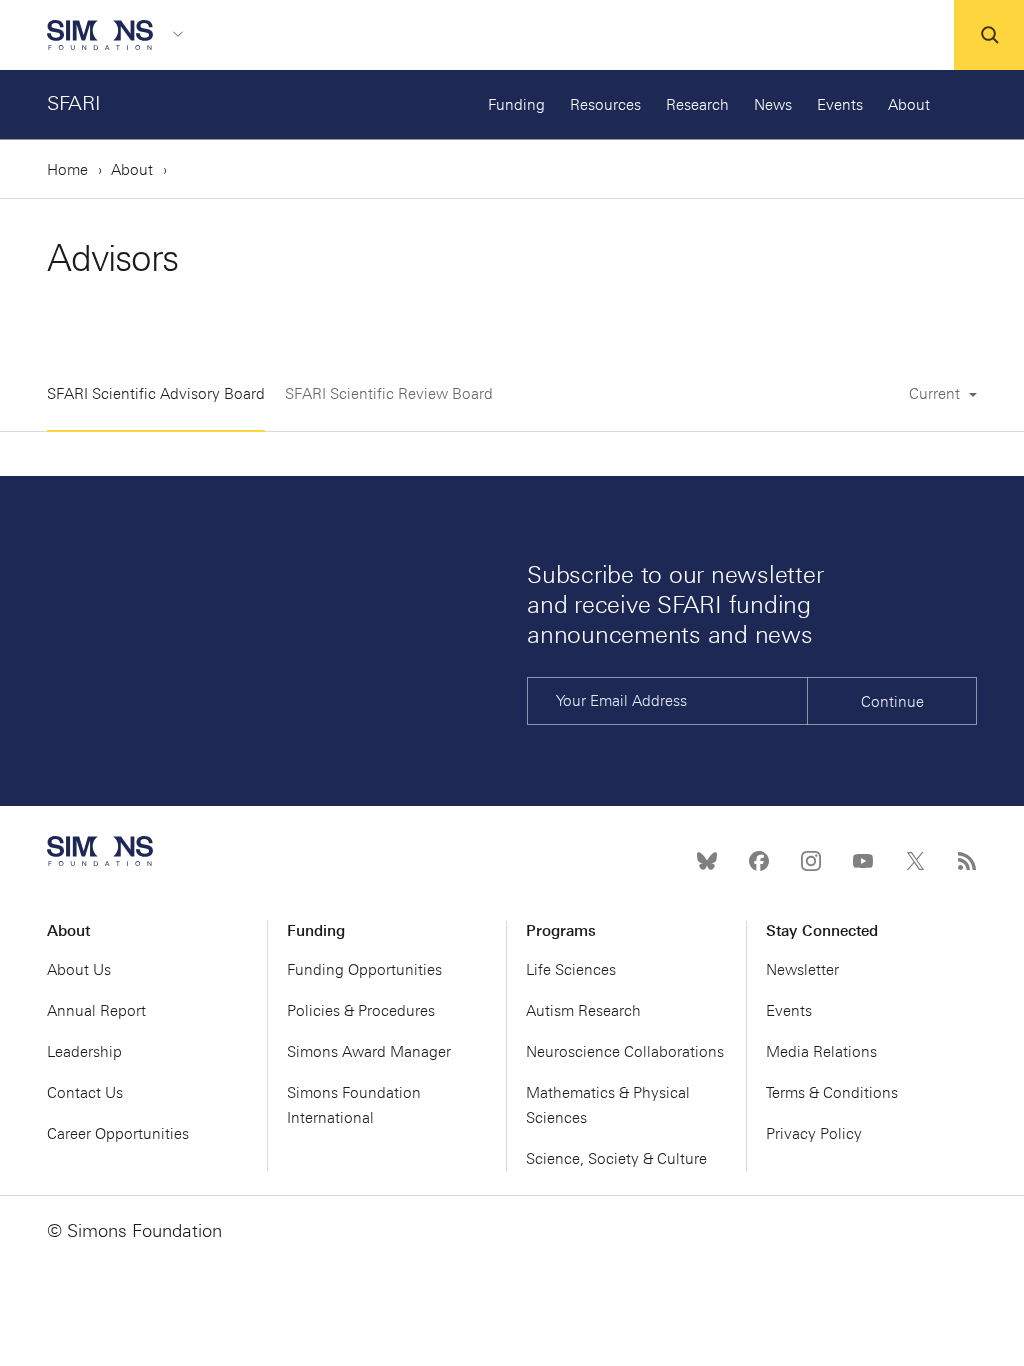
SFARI (74, 103)
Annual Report (96, 1011)
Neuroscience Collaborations (625, 1052)
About (909, 105)
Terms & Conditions (832, 1093)
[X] (915, 861)
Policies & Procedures (361, 1011)
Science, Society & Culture (616, 1159)
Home (67, 170)
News (773, 105)
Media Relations (821, 1052)
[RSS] (967, 861)
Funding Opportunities (364, 970)
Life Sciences (571, 970)
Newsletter (802, 970)
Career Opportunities (118, 1134)
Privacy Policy (814, 1134)
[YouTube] (863, 861)
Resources (605, 105)
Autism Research (583, 1011)
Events (840, 105)
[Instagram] (811, 861)
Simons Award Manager (369, 1052)
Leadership (84, 1052)
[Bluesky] (707, 861)
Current (936, 394)
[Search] (989, 35)
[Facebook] (759, 861)
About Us (79, 970)
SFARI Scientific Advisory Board (156, 394)
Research (697, 105)
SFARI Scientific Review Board (389, 394)
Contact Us (85, 1093)
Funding (516, 105)
